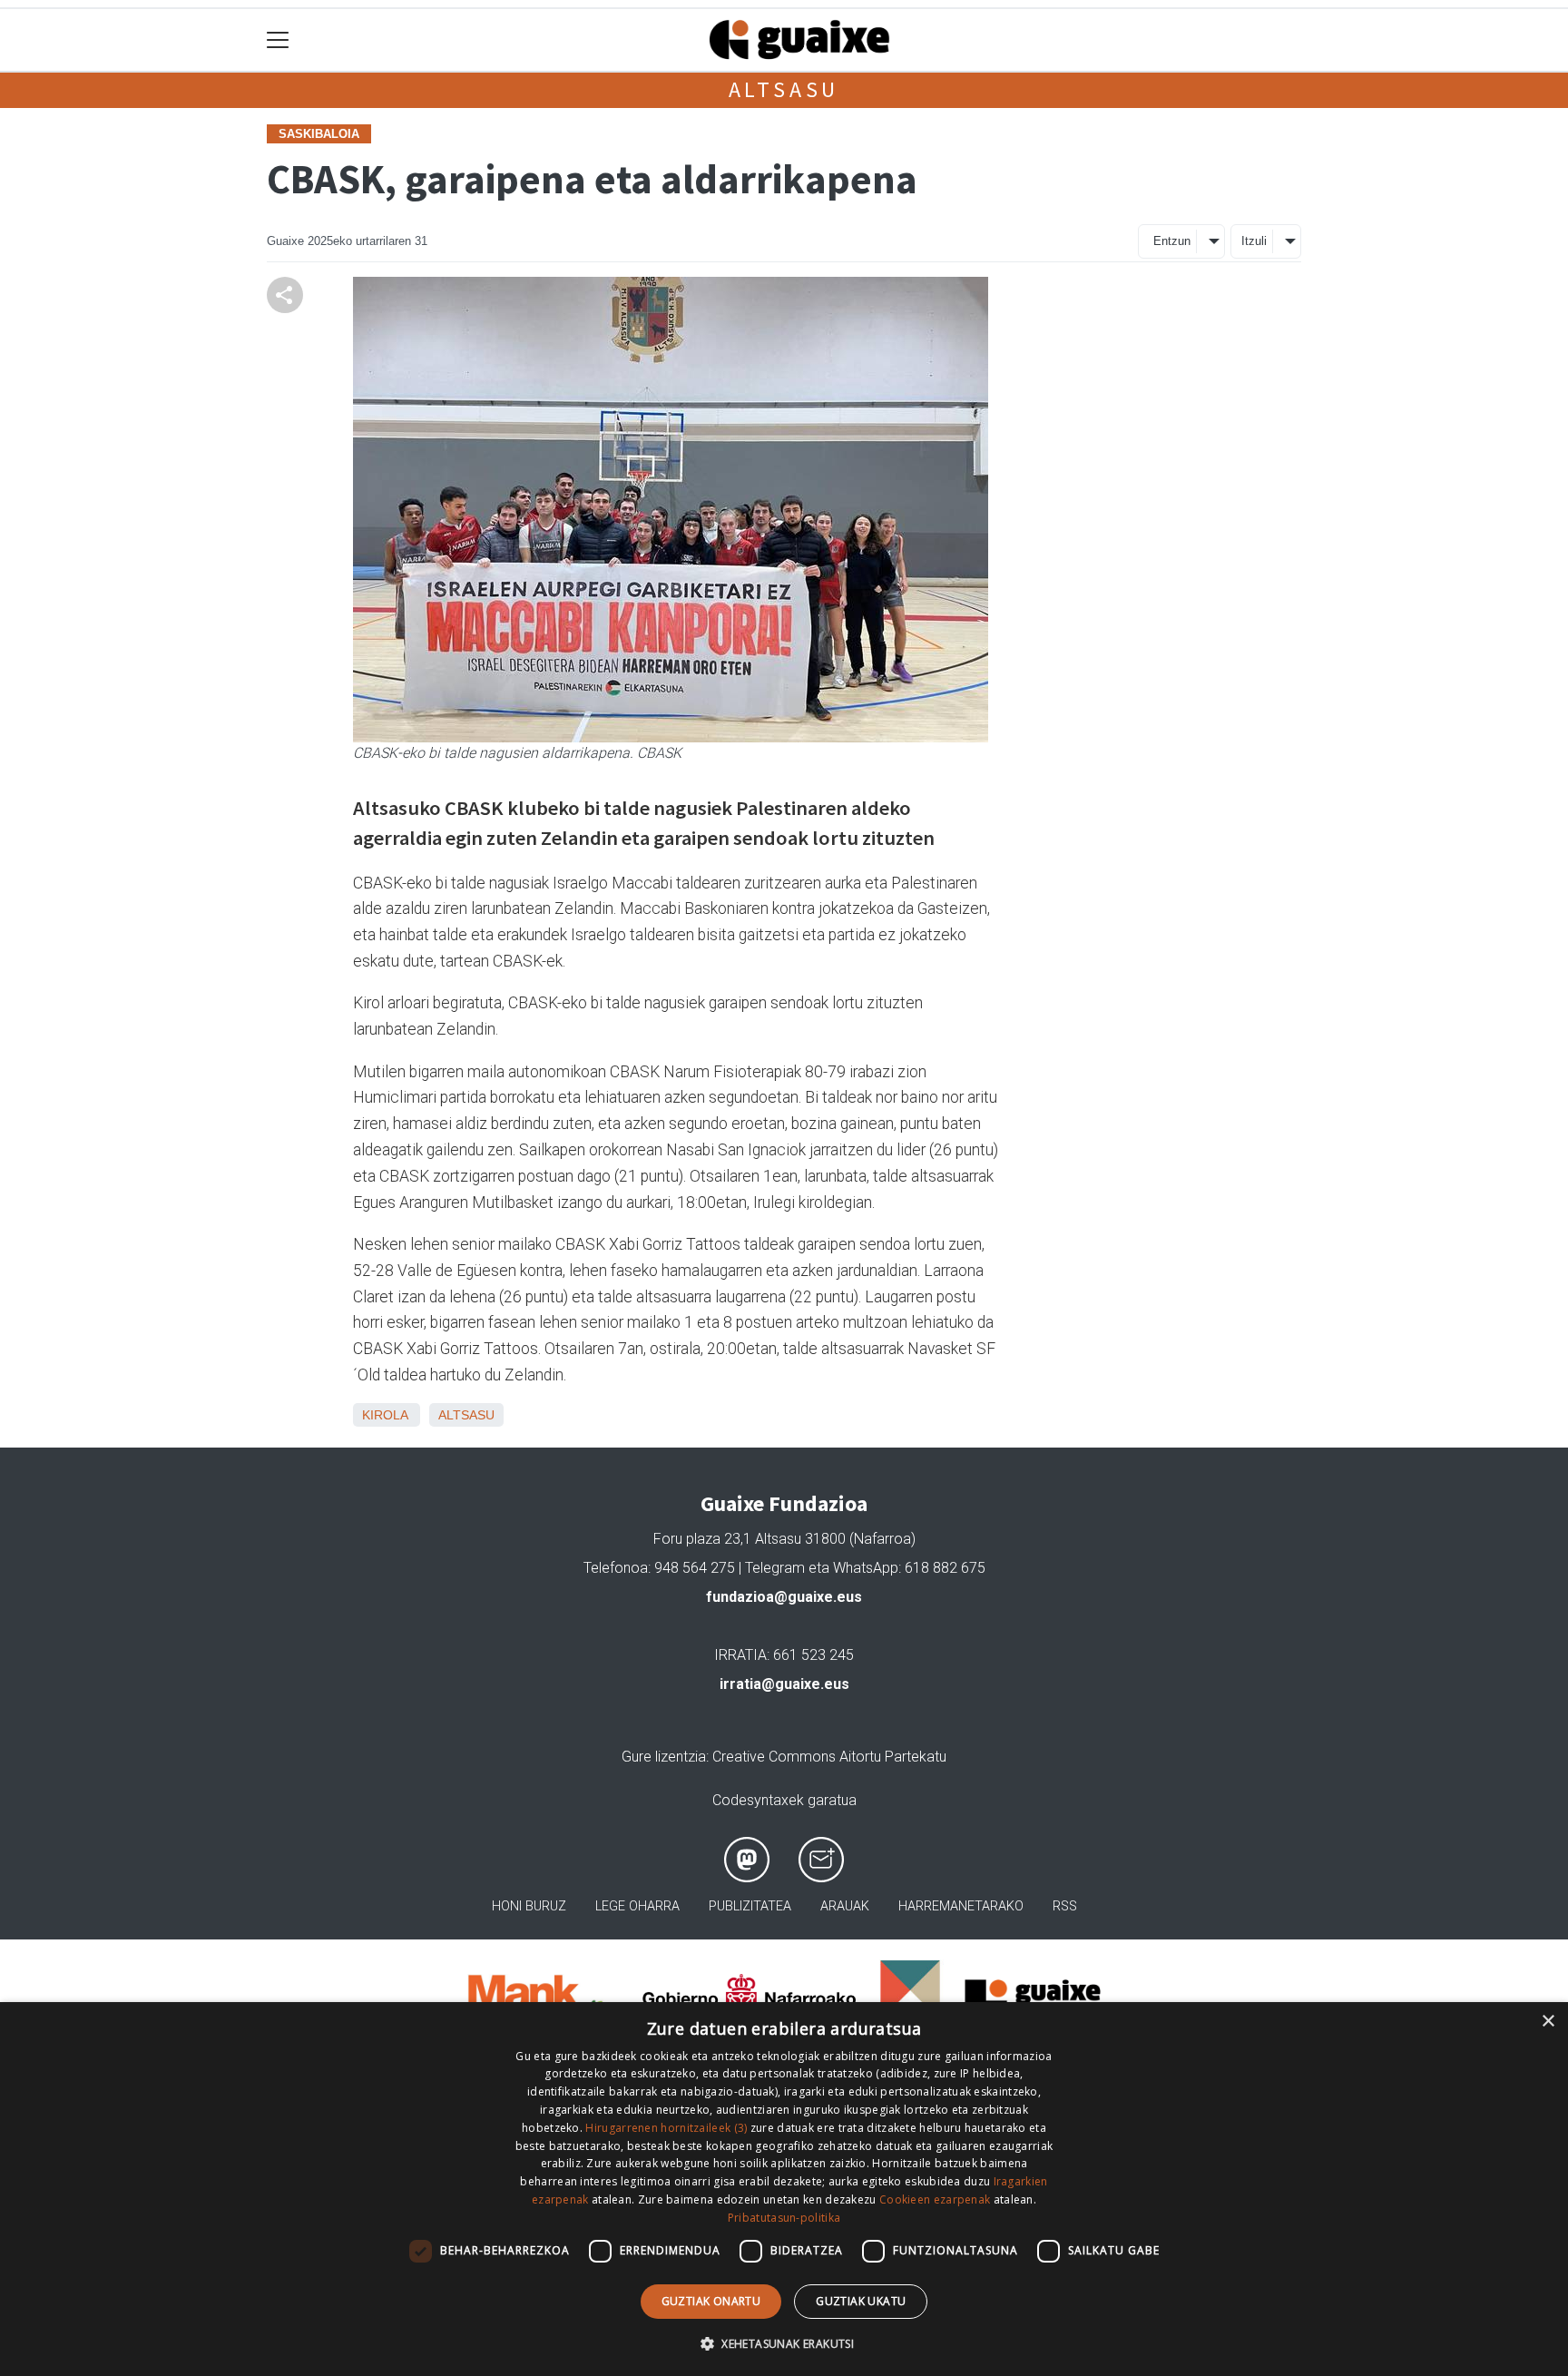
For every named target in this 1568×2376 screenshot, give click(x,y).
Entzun (1172, 241)
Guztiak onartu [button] (711, 2301)
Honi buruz (529, 1906)
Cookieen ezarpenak (935, 2199)
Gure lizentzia (664, 1757)
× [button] (1548, 2022)
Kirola (385, 1415)
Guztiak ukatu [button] (861, 2301)
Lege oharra (637, 1906)
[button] (784, 2343)
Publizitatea (750, 1906)
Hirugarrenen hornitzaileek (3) (666, 2128)
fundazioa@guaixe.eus (784, 1597)
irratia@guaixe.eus (784, 1684)
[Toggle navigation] (278, 40)
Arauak (845, 1906)
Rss (1065, 1906)
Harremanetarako (961, 1906)
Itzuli (1254, 241)
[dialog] (784, 2189)
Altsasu (784, 89)
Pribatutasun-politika (784, 2218)
